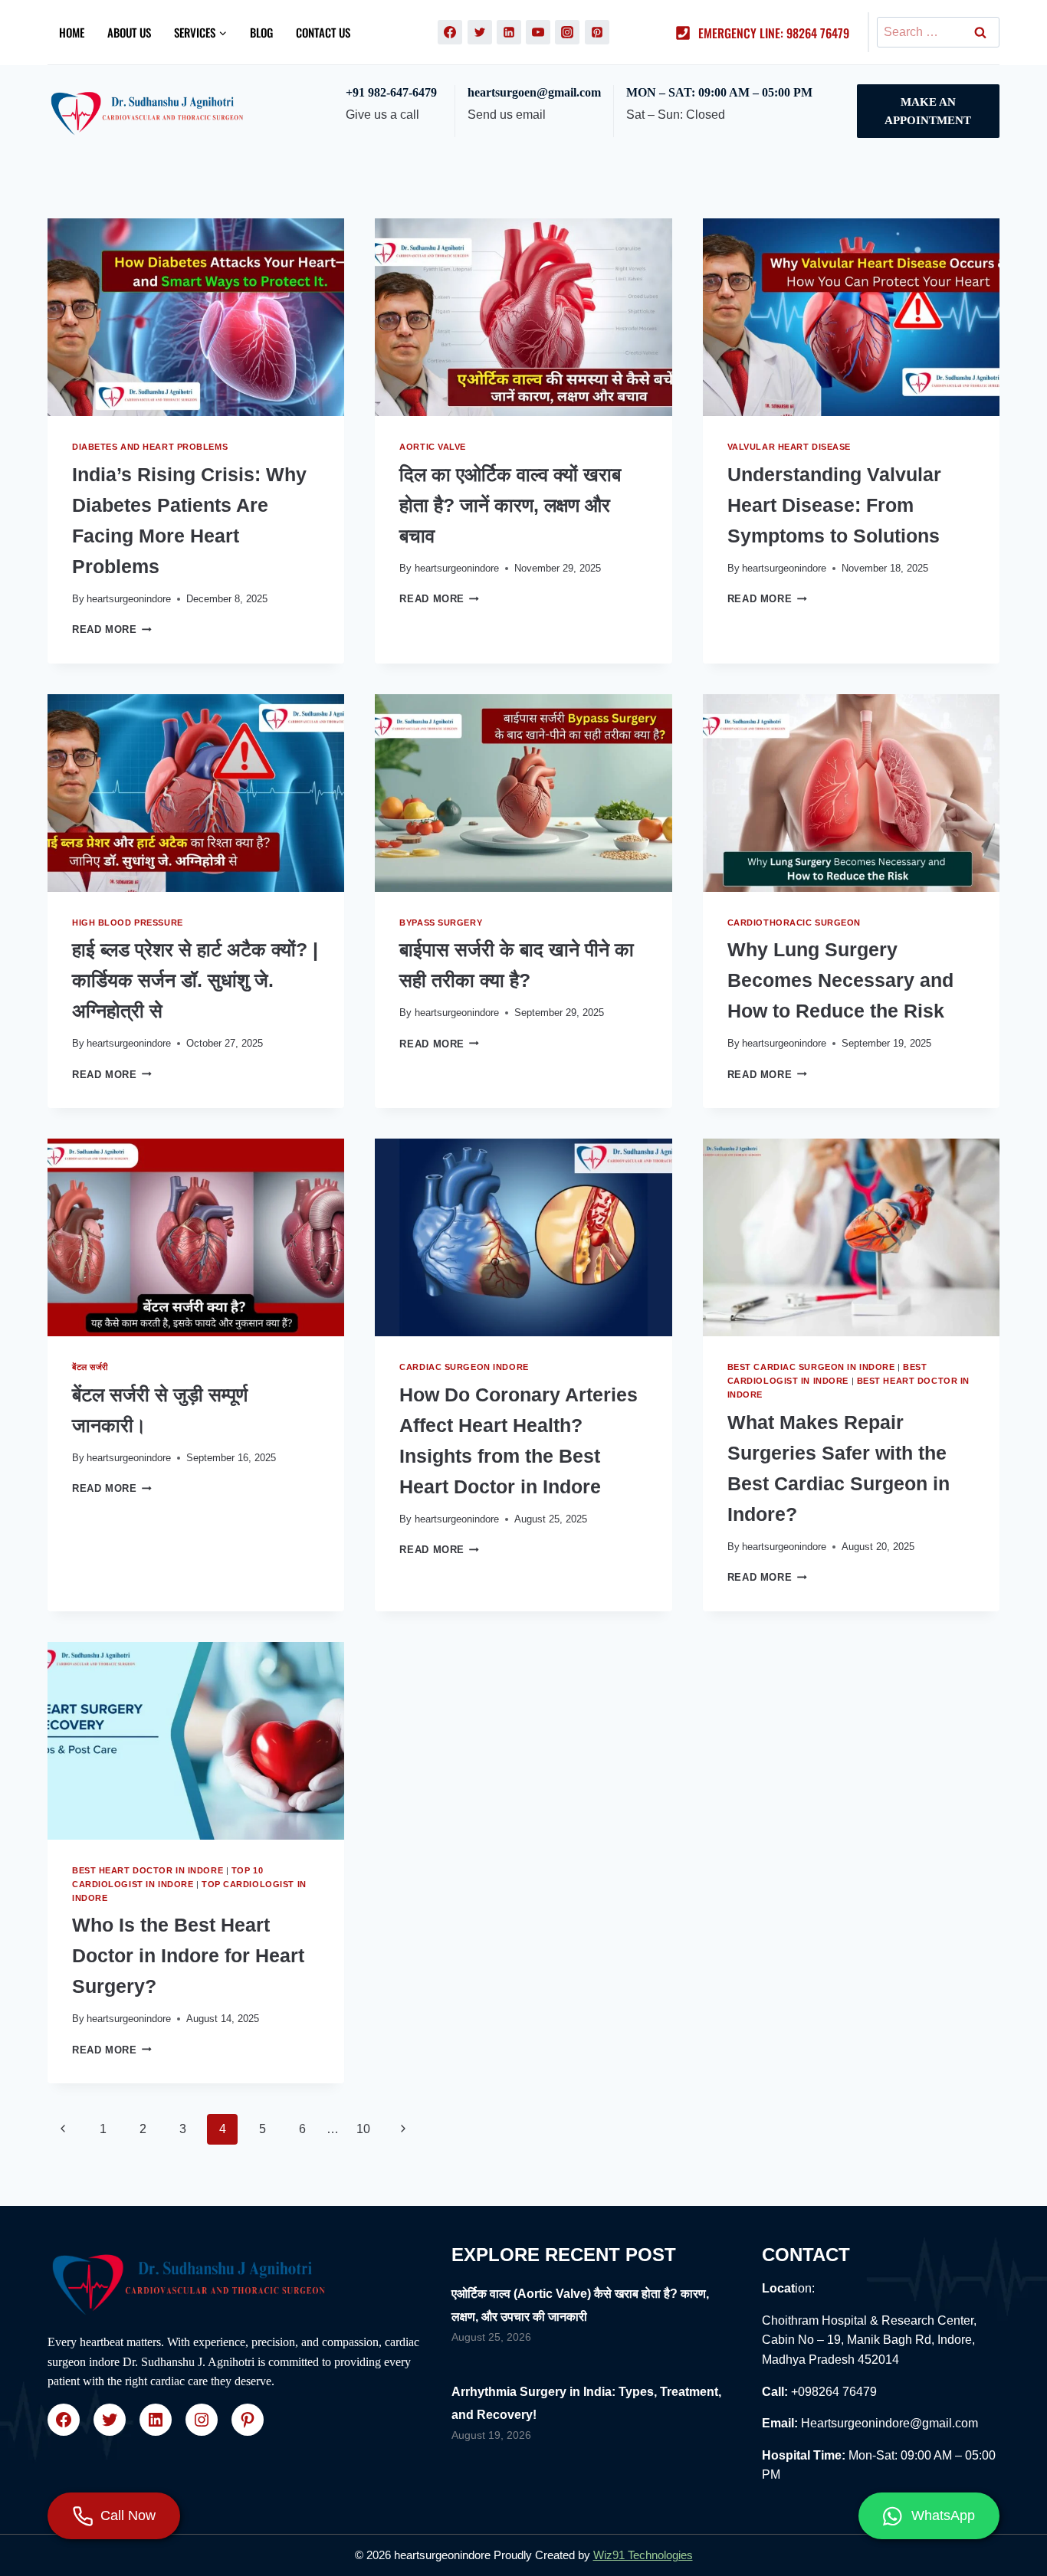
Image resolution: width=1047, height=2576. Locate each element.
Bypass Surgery (441, 923)
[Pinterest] (597, 32)
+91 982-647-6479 (391, 92)
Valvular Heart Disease (789, 447)
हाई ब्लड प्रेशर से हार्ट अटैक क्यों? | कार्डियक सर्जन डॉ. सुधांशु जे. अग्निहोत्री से (195, 980)
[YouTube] (538, 32)
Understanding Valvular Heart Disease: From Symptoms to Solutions (834, 505)
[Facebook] (450, 32)
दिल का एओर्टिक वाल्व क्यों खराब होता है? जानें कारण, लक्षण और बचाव (510, 505)
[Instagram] (567, 32)
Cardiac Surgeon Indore (464, 1367)
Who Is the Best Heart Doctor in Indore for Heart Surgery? (188, 1955)
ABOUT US (129, 32)
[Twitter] (480, 32)
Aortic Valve (433, 447)
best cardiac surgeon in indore (811, 1367)
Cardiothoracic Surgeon (794, 923)
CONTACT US (323, 32)
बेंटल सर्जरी (90, 1367)
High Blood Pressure (128, 923)
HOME (72, 32)
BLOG (261, 32)
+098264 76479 (834, 2392)
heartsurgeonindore (129, 599)
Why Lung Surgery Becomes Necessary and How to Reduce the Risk (840, 980)
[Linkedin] (509, 32)
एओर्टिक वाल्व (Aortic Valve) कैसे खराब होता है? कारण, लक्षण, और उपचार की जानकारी (580, 2305)
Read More (112, 629)
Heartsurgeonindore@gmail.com (889, 2423)
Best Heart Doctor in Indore (148, 1870)
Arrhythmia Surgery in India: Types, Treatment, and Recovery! (586, 2403)
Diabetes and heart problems (150, 447)
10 (363, 2129)
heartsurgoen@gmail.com (534, 92)
